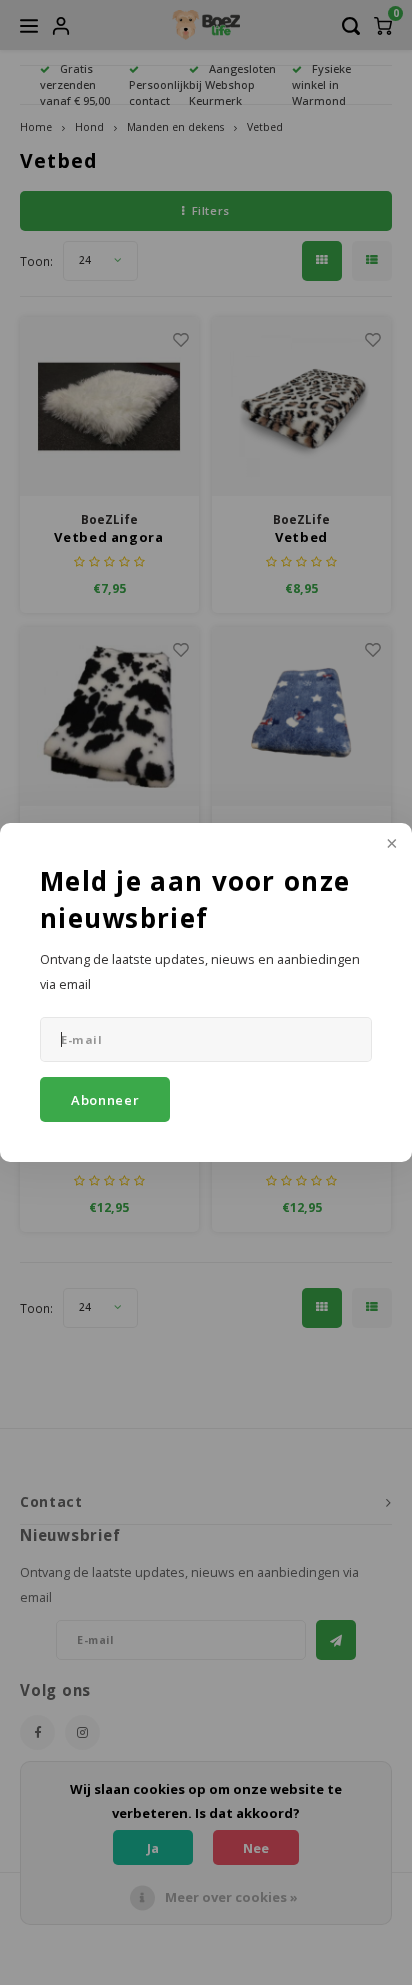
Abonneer (105, 1100)
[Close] (390, 845)
